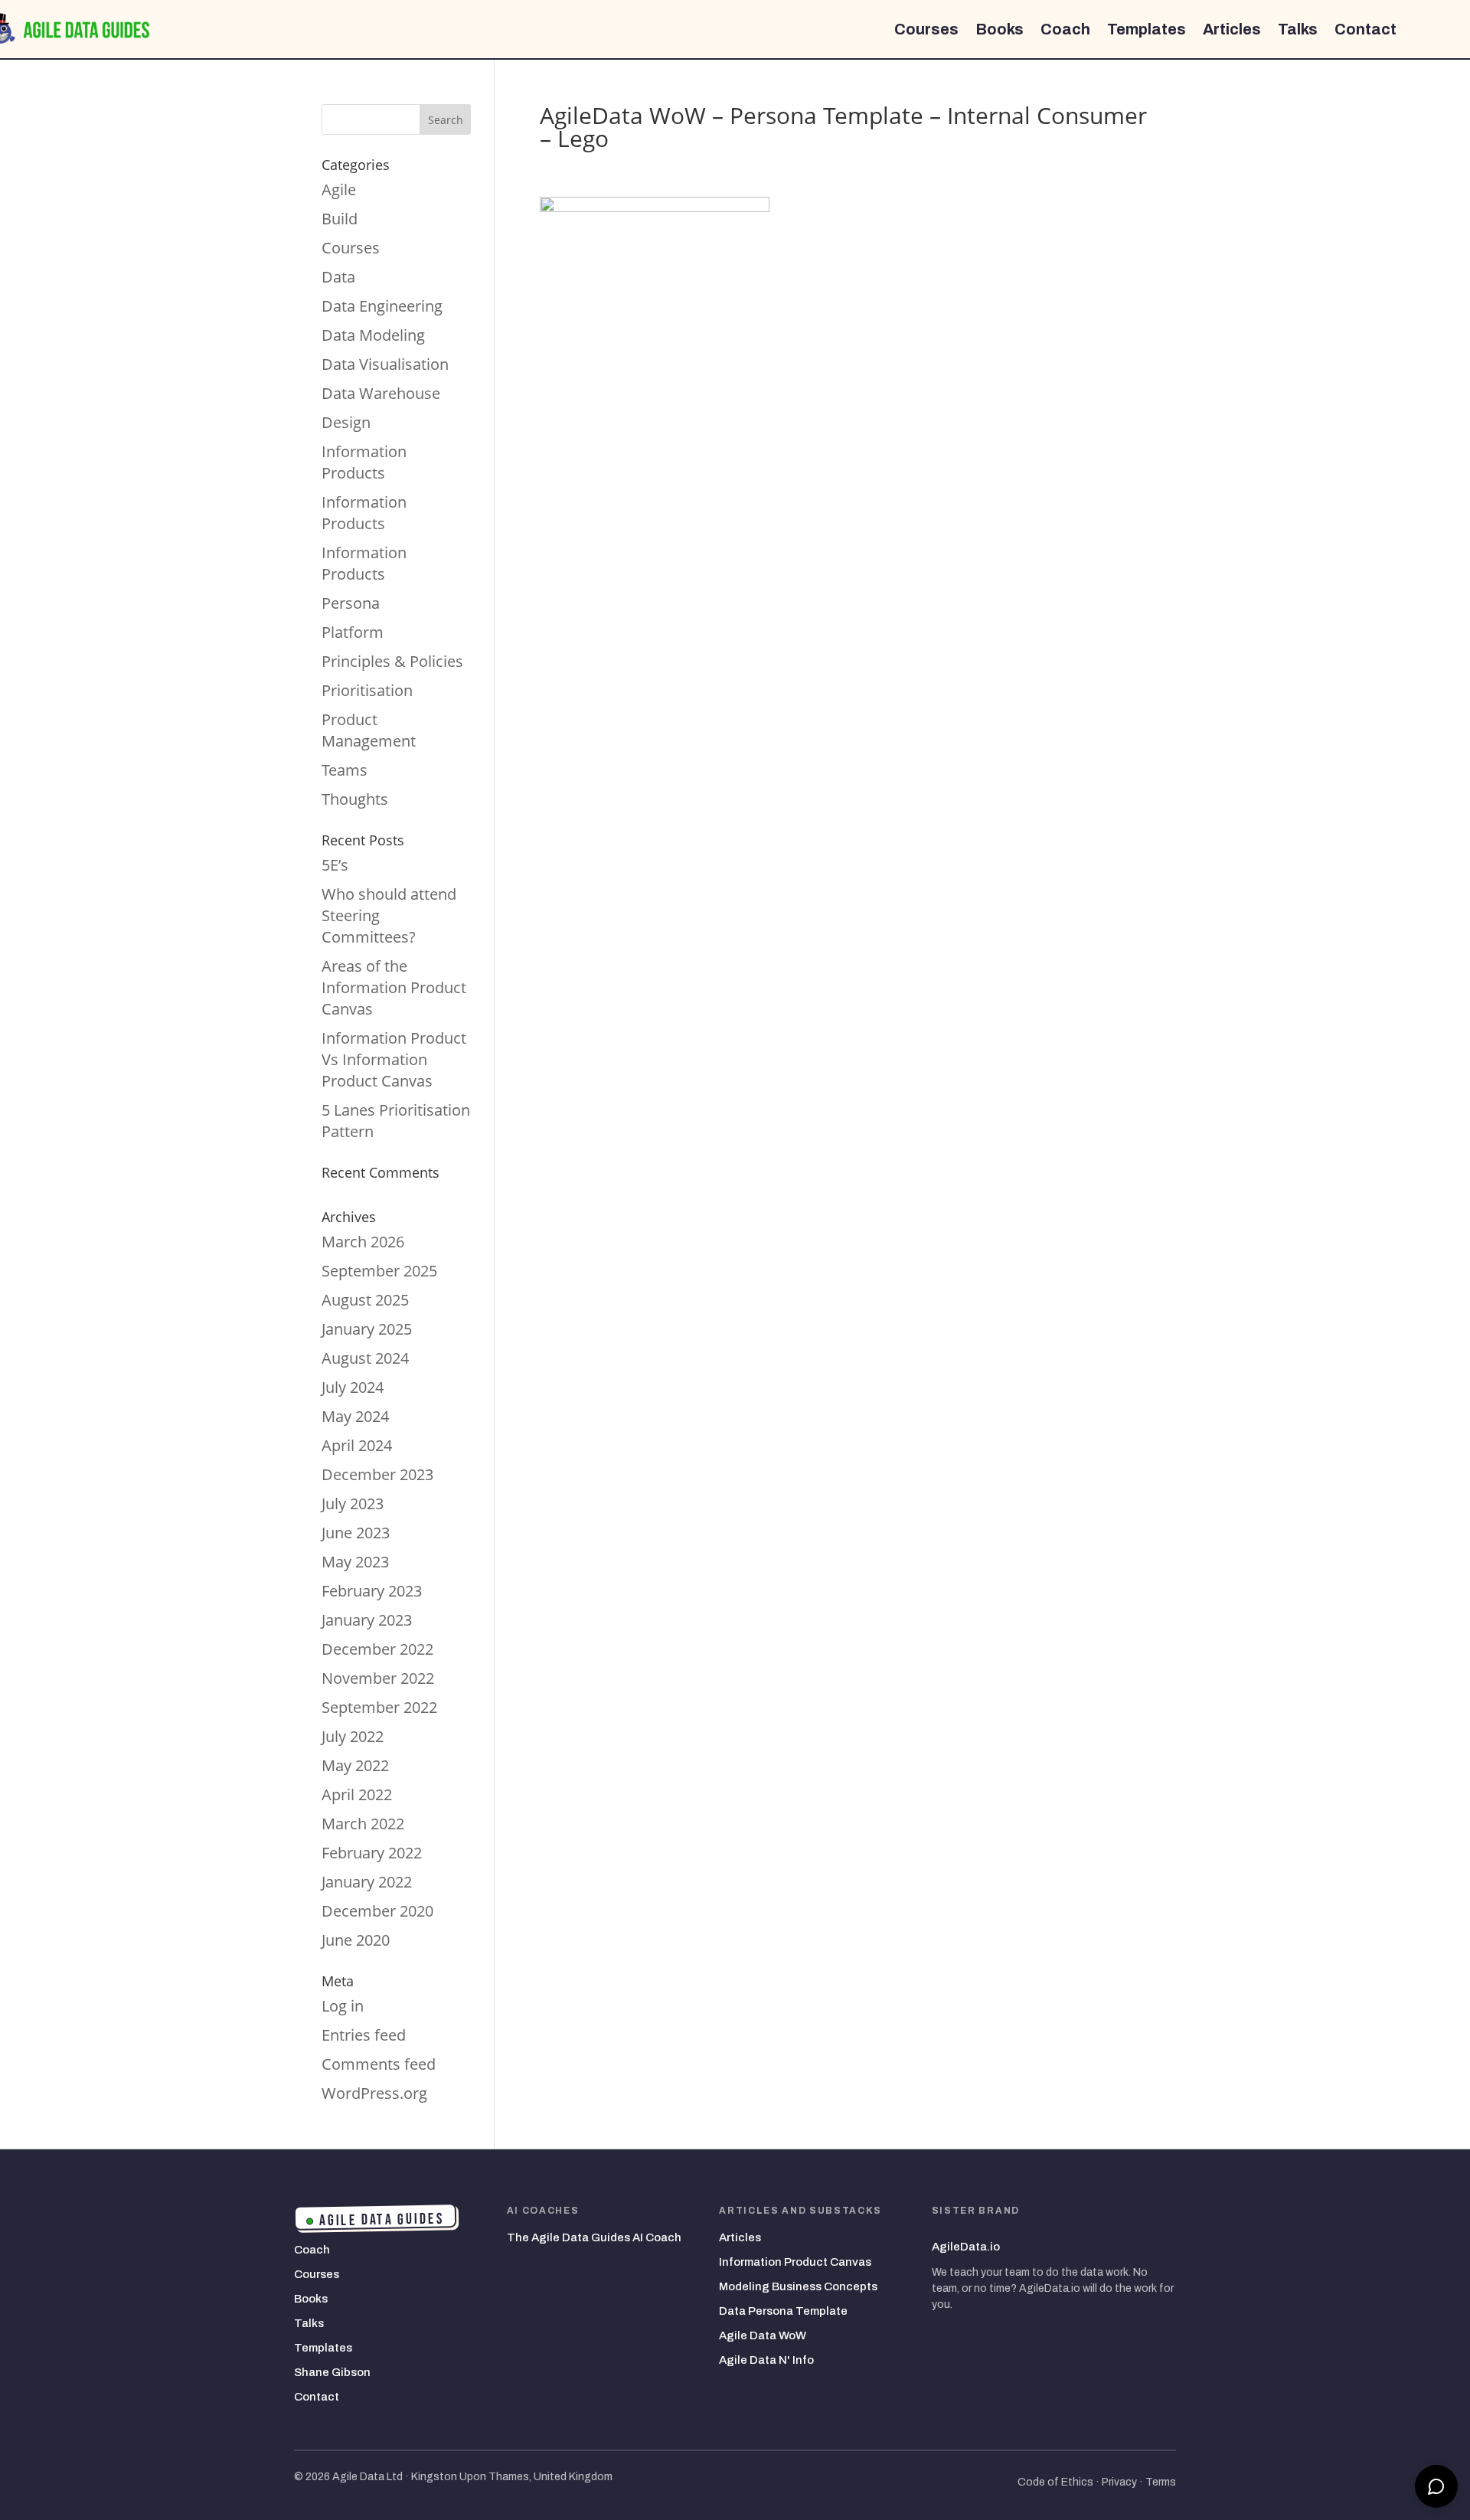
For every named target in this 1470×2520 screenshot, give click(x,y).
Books (1000, 29)
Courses (926, 29)
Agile (339, 190)
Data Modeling (373, 335)
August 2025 (365, 1300)
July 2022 (353, 1736)
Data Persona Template (783, 2311)
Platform (353, 632)
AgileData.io (966, 2247)
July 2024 (353, 1387)
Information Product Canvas (795, 2262)
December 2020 (377, 1911)
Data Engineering (382, 306)
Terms (1161, 2482)
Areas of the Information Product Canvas (394, 987)
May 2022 (355, 1765)
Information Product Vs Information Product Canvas (394, 1059)
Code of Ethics (1055, 2482)
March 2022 (363, 1824)
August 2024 (365, 1358)
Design (346, 422)
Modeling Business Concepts (798, 2286)
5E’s (335, 865)
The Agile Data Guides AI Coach (594, 2237)
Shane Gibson (332, 2372)
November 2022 (378, 1678)
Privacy (1119, 2482)
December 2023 (377, 1474)
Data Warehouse (381, 393)
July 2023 (353, 1504)
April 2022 (357, 1794)
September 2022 (379, 1707)
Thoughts (355, 799)
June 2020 (356, 1940)
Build (340, 219)
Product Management (369, 730)
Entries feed (364, 2035)
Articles (1232, 29)
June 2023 (356, 1533)
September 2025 (379, 1271)
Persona (351, 603)
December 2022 (377, 1649)
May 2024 (355, 1416)
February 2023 (372, 1591)
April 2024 (357, 1445)
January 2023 (367, 1620)
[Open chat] (1436, 2486)
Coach (1065, 29)
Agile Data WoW (763, 2335)
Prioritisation (367, 690)
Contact (1365, 29)
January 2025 (367, 1329)
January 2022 (367, 1882)
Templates (1147, 29)
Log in (343, 2006)
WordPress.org (374, 2093)
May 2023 (355, 1562)
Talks (1298, 29)
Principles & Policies (392, 661)
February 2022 (372, 1853)
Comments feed (379, 2064)
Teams (345, 770)
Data (338, 277)
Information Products (364, 462)
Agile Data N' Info (766, 2360)
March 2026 (363, 1242)
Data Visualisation (385, 364)
